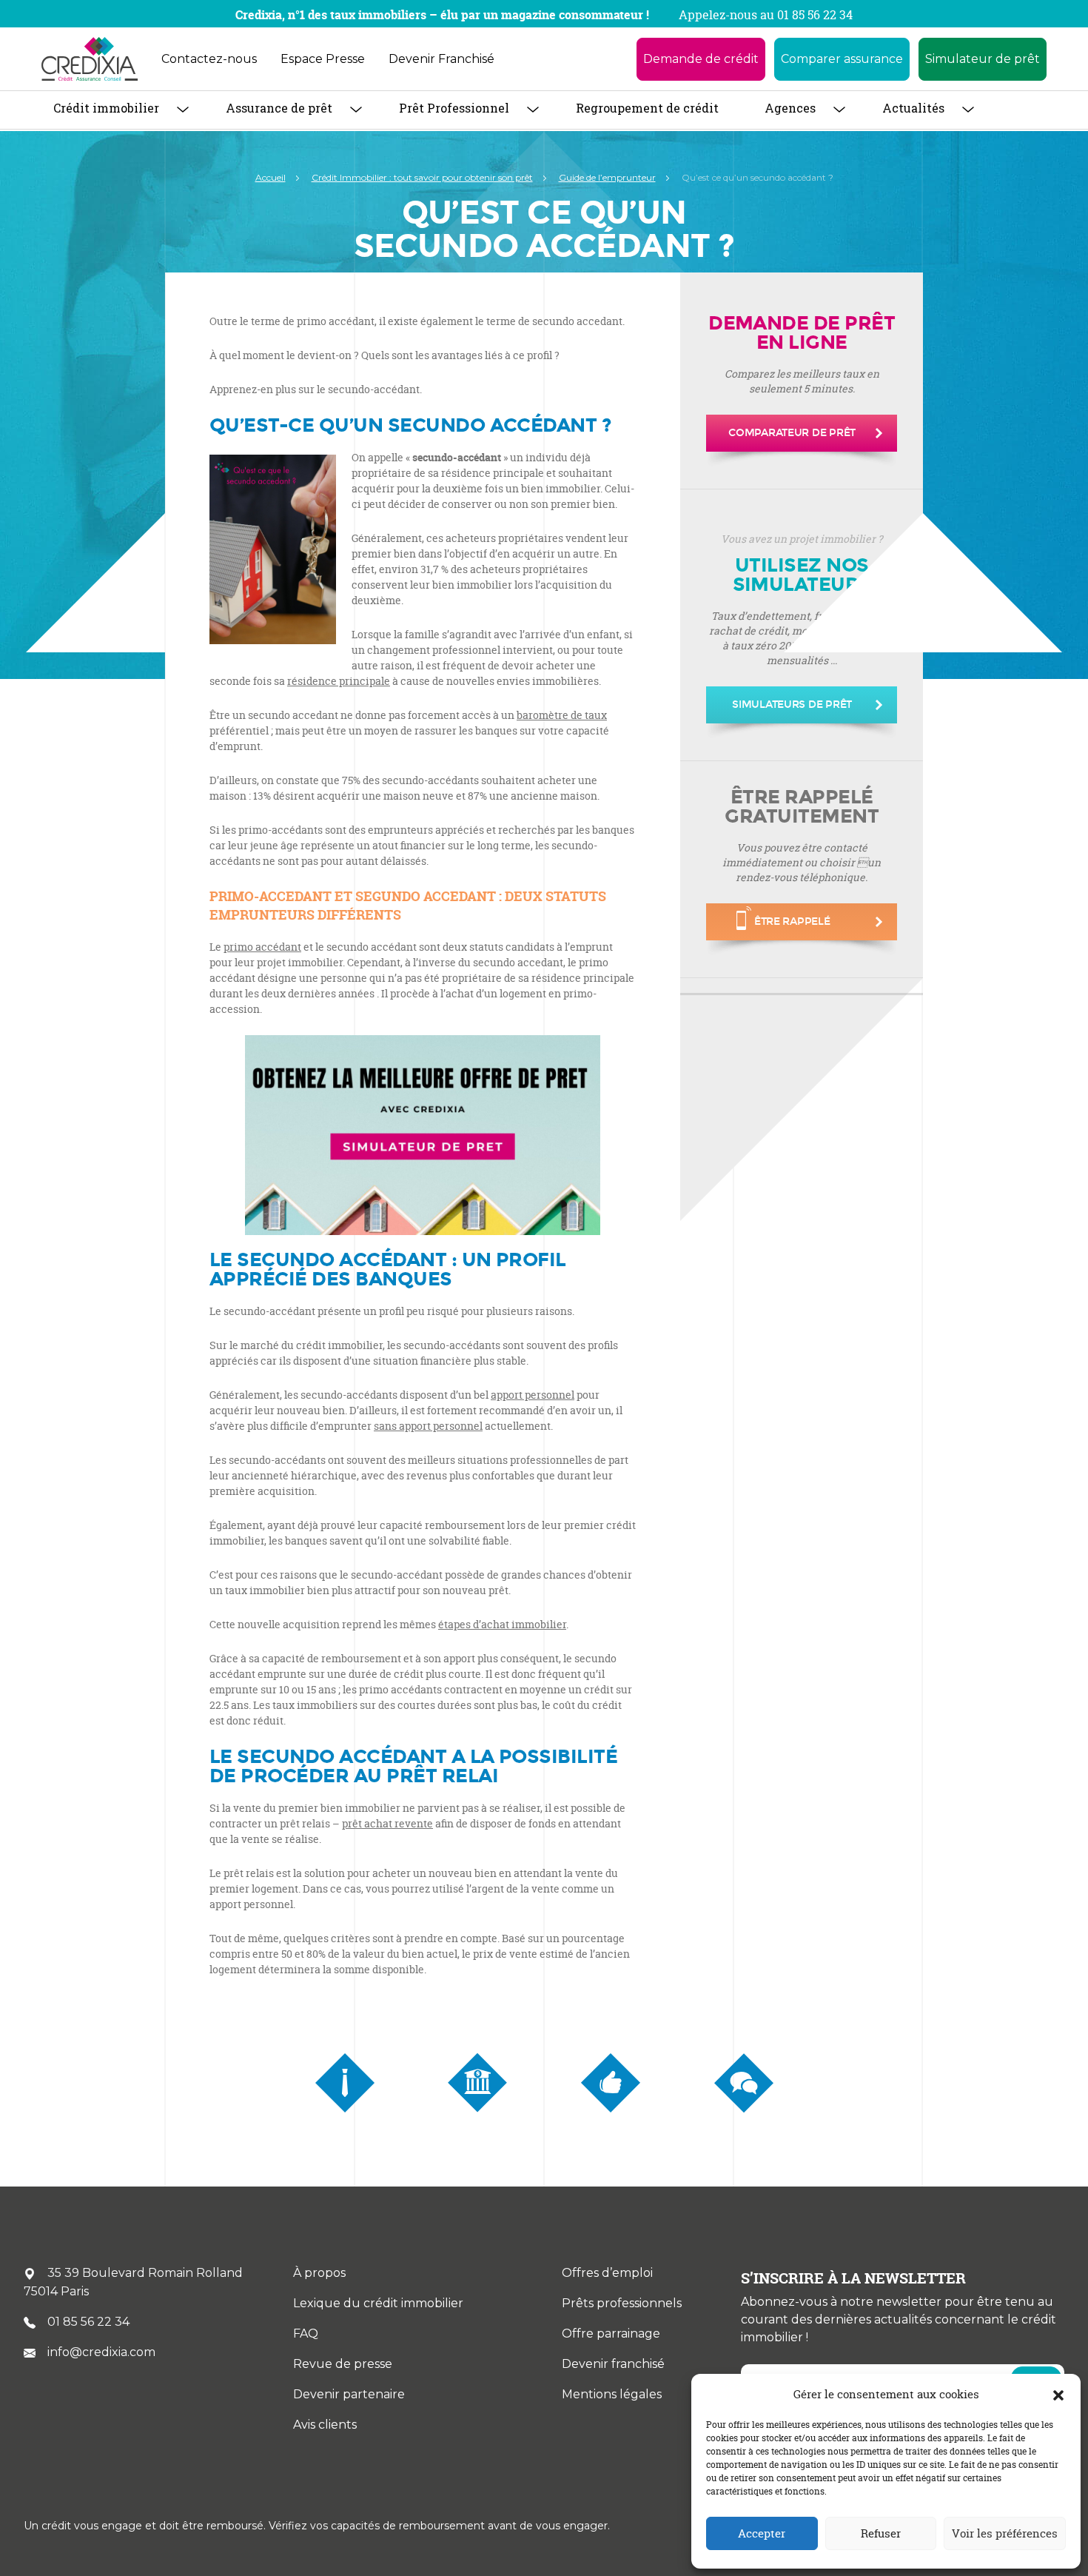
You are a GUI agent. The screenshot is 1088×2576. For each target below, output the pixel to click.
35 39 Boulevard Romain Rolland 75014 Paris (133, 2282)
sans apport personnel (428, 1426)
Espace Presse (323, 59)
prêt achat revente (387, 1823)
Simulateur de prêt (983, 59)
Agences (790, 108)
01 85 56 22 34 (88, 2322)
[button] (1058, 2395)
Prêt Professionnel (454, 108)
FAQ (306, 2334)
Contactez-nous (209, 59)
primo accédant (262, 947)
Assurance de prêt (279, 108)
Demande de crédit (701, 59)
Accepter (762, 2533)
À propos (319, 2273)
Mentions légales (612, 2394)
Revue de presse (343, 2364)
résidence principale (339, 681)
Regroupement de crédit (647, 108)
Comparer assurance (842, 59)
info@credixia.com (101, 2352)
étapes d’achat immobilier (502, 1624)
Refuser (881, 2533)
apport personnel (533, 1395)
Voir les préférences (1005, 2533)
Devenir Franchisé (441, 59)
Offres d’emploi (607, 2273)
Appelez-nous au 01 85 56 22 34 (766, 15)
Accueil (271, 177)
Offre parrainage (611, 2334)
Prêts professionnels (622, 2303)
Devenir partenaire (349, 2394)
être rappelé (792, 921)
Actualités (913, 108)
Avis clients (325, 2425)
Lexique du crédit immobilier (378, 2303)
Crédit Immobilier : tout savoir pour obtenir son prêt (422, 177)
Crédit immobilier (106, 108)
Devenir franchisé (613, 2364)
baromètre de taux (562, 715)
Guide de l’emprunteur (607, 177)
